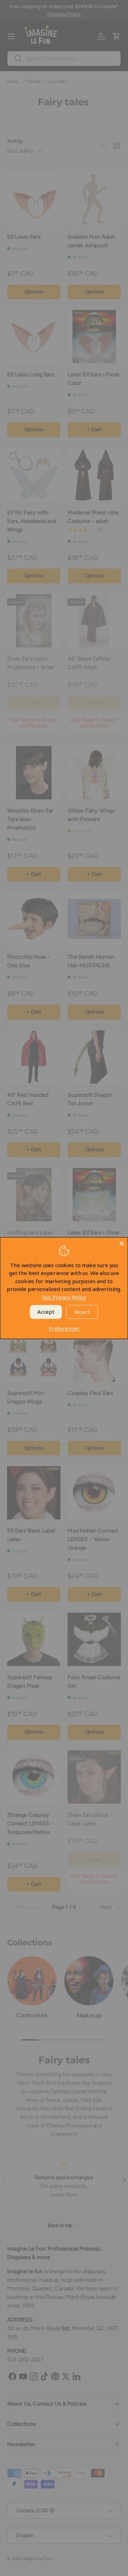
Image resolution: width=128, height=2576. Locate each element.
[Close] (122, 1243)
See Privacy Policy (64, 1297)
